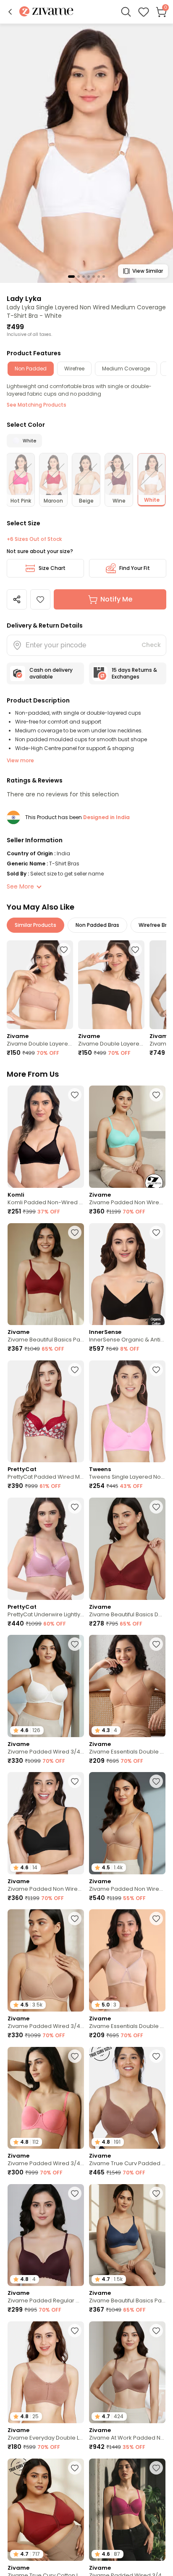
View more (20, 760)
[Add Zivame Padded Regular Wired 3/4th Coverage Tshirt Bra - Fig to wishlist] (75, 2193)
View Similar (148, 271)
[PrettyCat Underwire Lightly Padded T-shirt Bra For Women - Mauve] (46, 1549)
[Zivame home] (46, 12)
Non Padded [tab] (31, 369)
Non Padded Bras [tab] (97, 925)
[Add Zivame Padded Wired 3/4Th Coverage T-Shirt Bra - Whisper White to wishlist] (75, 1644)
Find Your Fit (135, 568)
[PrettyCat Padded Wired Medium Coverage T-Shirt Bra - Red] (46, 1412)
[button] (10, 12)
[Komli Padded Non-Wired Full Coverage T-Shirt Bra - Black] (46, 1137)
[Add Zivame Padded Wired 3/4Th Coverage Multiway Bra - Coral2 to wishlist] (75, 2056)
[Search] (126, 12)
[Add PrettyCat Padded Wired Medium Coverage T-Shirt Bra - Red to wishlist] (75, 1370)
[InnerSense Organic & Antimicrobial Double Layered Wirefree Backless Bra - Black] (127, 1274)
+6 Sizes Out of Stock (34, 539)
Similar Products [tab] (35, 925)
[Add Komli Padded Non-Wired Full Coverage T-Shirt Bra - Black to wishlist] (75, 1095)
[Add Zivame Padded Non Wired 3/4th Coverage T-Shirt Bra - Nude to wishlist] (156, 1781)
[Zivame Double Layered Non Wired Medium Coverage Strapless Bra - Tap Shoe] (111, 985)
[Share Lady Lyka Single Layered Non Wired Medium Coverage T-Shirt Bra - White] (17, 599)
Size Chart (52, 568)
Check (151, 645)
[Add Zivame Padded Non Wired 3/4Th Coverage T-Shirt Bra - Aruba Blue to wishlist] (156, 1095)
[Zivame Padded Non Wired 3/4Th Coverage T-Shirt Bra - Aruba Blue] (127, 1137)
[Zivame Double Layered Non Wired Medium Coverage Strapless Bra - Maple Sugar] (40, 985)
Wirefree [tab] (74, 369)
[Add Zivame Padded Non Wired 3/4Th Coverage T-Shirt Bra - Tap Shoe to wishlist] (75, 1781)
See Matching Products (37, 405)
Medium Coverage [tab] (126, 369)
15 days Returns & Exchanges (134, 673)
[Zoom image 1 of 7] (86, 153)
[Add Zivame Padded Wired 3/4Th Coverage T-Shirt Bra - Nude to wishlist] (75, 1919)
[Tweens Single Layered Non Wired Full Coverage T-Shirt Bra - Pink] (127, 1412)
